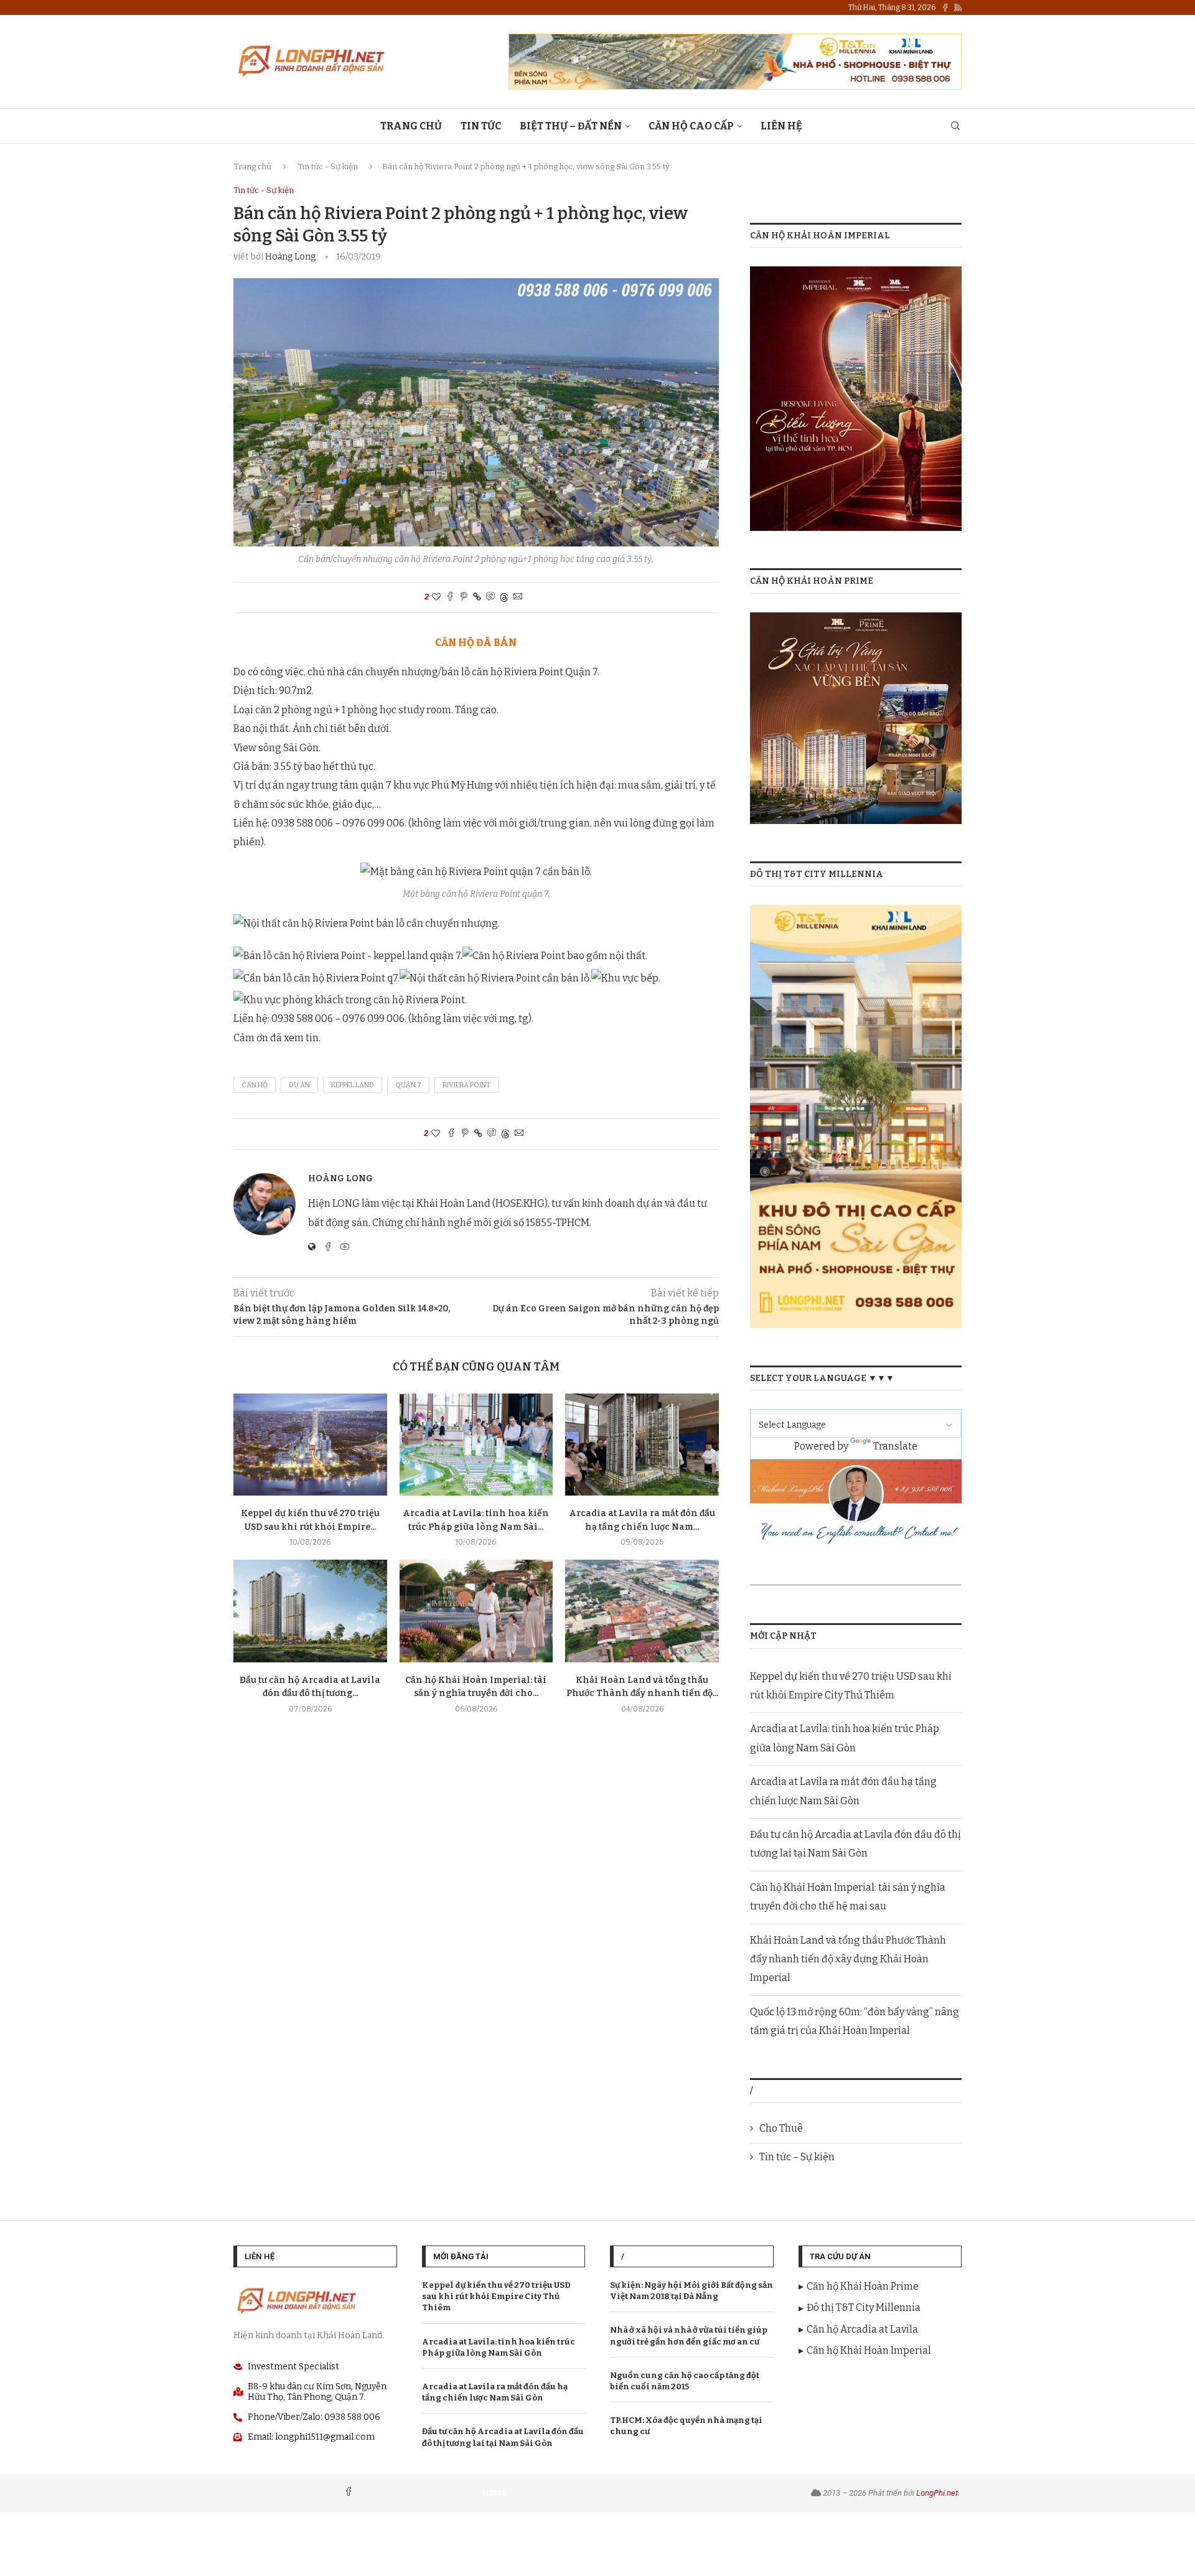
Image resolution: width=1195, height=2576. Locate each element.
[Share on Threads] (504, 597)
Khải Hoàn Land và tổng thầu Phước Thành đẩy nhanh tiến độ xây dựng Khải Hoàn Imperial (848, 1959)
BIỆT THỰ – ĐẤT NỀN (571, 126)
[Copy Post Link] (477, 597)
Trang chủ (252, 166)
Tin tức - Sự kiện (328, 166)
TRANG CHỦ (411, 126)
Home (494, 2493)
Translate (895, 1446)
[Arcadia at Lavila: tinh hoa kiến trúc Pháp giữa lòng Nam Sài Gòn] (476, 1445)
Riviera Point (466, 1085)
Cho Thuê (781, 2128)
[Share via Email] (518, 597)
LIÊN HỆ (781, 126)
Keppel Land (353, 1085)
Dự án (299, 1085)
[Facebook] (945, 7)
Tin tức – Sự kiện (797, 2157)
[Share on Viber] (490, 597)
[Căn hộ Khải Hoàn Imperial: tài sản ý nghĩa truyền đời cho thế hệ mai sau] (476, 1611)
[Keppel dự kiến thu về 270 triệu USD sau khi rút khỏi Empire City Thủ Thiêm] (310, 1445)
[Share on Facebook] (450, 597)
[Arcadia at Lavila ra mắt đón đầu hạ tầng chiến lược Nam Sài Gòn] (642, 1445)
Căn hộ (255, 1085)
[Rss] (958, 7)
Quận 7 (408, 1085)
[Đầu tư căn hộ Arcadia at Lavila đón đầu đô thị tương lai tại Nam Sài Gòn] (310, 1611)
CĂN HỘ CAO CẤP (691, 126)
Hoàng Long (290, 257)
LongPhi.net (937, 2493)
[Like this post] (436, 597)
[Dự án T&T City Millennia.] (856, 913)
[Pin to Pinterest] (464, 597)
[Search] (955, 127)
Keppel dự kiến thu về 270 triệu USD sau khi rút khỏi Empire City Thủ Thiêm (496, 2296)
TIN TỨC (481, 126)
